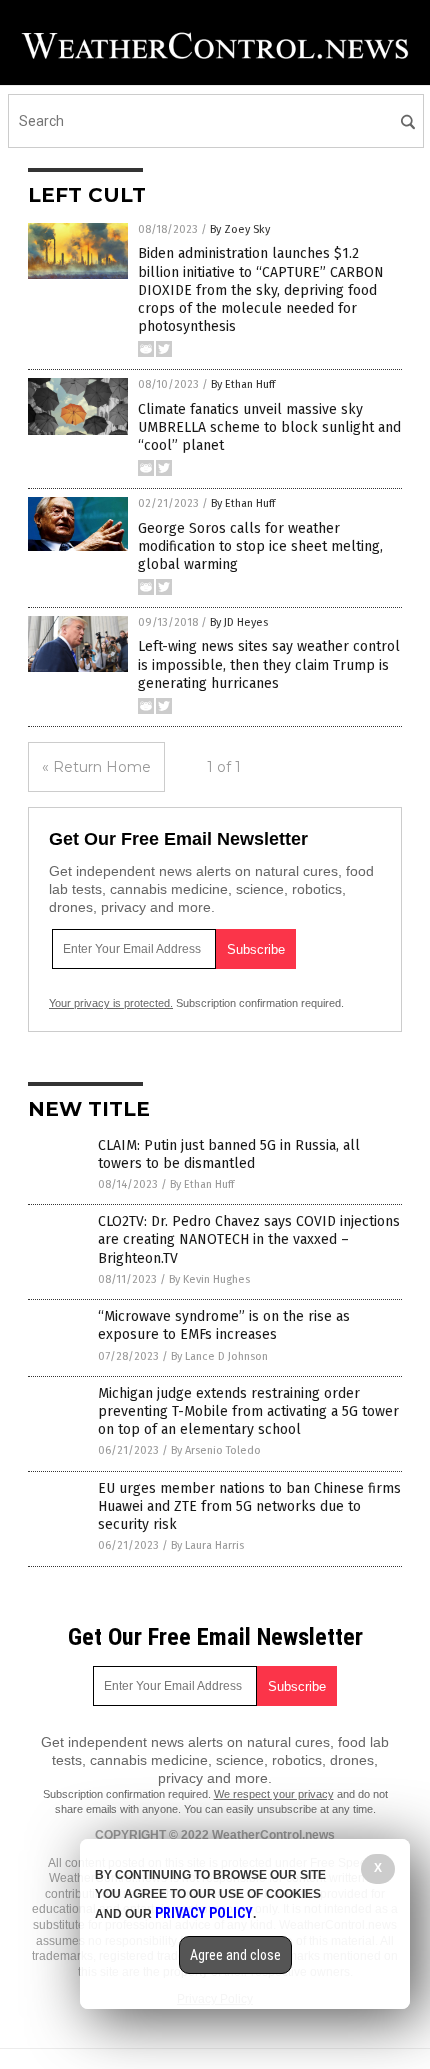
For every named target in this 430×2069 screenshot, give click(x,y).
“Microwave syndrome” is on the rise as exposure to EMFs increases (224, 1325)
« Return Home (96, 767)
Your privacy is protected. (111, 1003)
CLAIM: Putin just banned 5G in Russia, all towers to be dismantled (229, 1154)
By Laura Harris (207, 1545)
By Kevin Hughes (209, 1279)
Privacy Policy (204, 1913)
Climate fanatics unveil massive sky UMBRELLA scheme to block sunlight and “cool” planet (269, 427)
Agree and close (235, 1955)
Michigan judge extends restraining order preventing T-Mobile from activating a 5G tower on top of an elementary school (248, 1411)
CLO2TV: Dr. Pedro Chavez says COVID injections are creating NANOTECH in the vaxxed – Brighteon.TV (249, 1239)
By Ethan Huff (243, 384)
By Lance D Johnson (219, 1356)
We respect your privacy (274, 1794)
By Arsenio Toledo (216, 1450)
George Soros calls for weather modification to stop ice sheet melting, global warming (260, 546)
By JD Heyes (239, 622)
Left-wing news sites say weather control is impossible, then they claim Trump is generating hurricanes (269, 664)
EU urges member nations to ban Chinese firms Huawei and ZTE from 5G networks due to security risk (249, 1506)
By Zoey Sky (240, 229)
